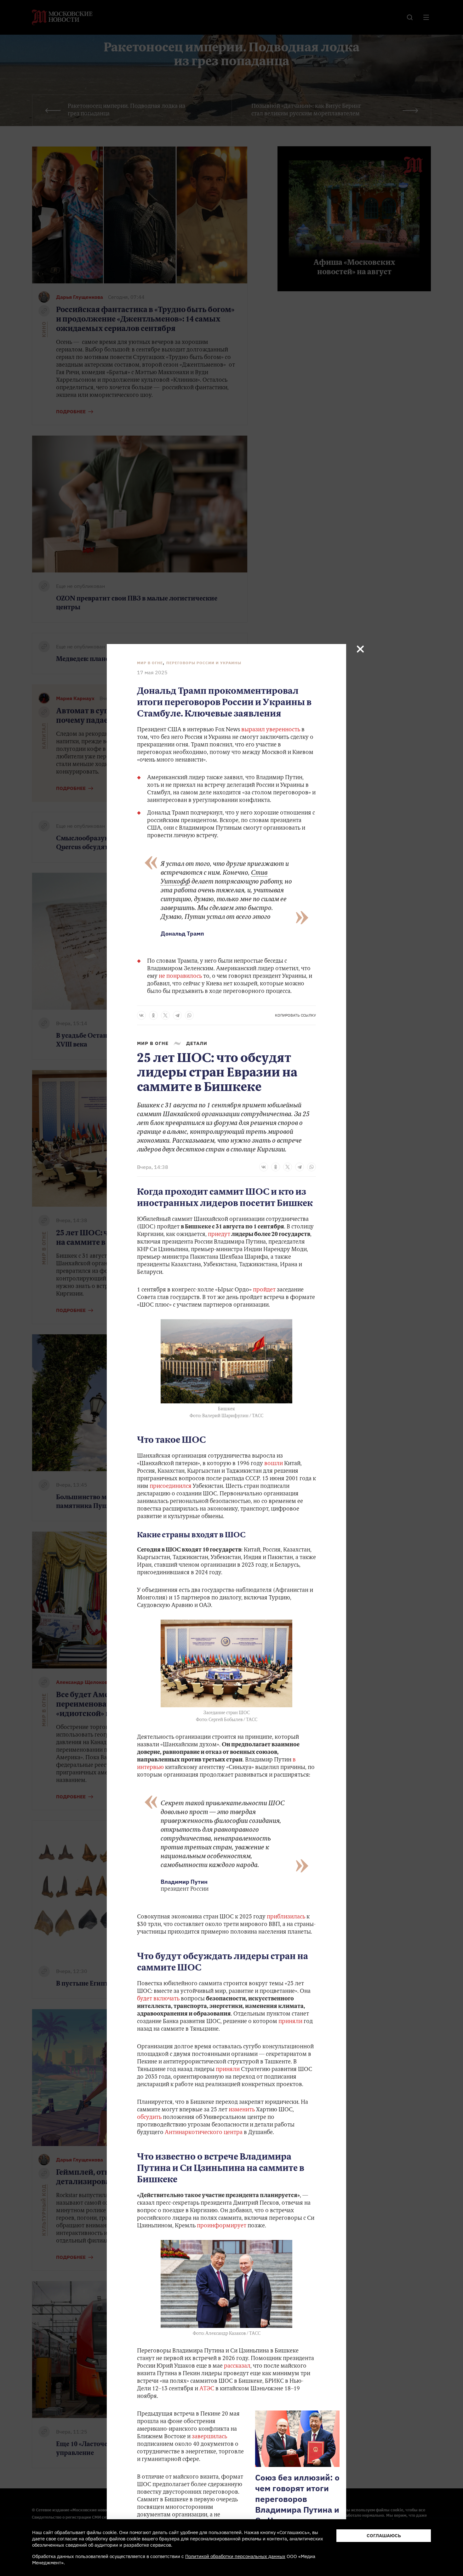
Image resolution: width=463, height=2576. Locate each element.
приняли (290, 2022)
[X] (165, 1015)
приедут (219, 1235)
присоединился (171, 1487)
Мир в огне (150, 663)
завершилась (209, 2437)
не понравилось (180, 977)
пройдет (264, 1290)
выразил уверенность (271, 730)
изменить (242, 2110)
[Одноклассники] (153, 1015)
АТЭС (207, 2389)
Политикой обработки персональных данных (235, 2556)
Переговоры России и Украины (204, 663)
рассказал (237, 2366)
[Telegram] (177, 1015)
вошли (274, 1464)
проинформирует (222, 2226)
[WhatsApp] (189, 1015)
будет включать (158, 1999)
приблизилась (286, 1917)
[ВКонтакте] (141, 1015)
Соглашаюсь (384, 2535)
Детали (197, 1043)
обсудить (149, 2118)
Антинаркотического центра (204, 2133)
